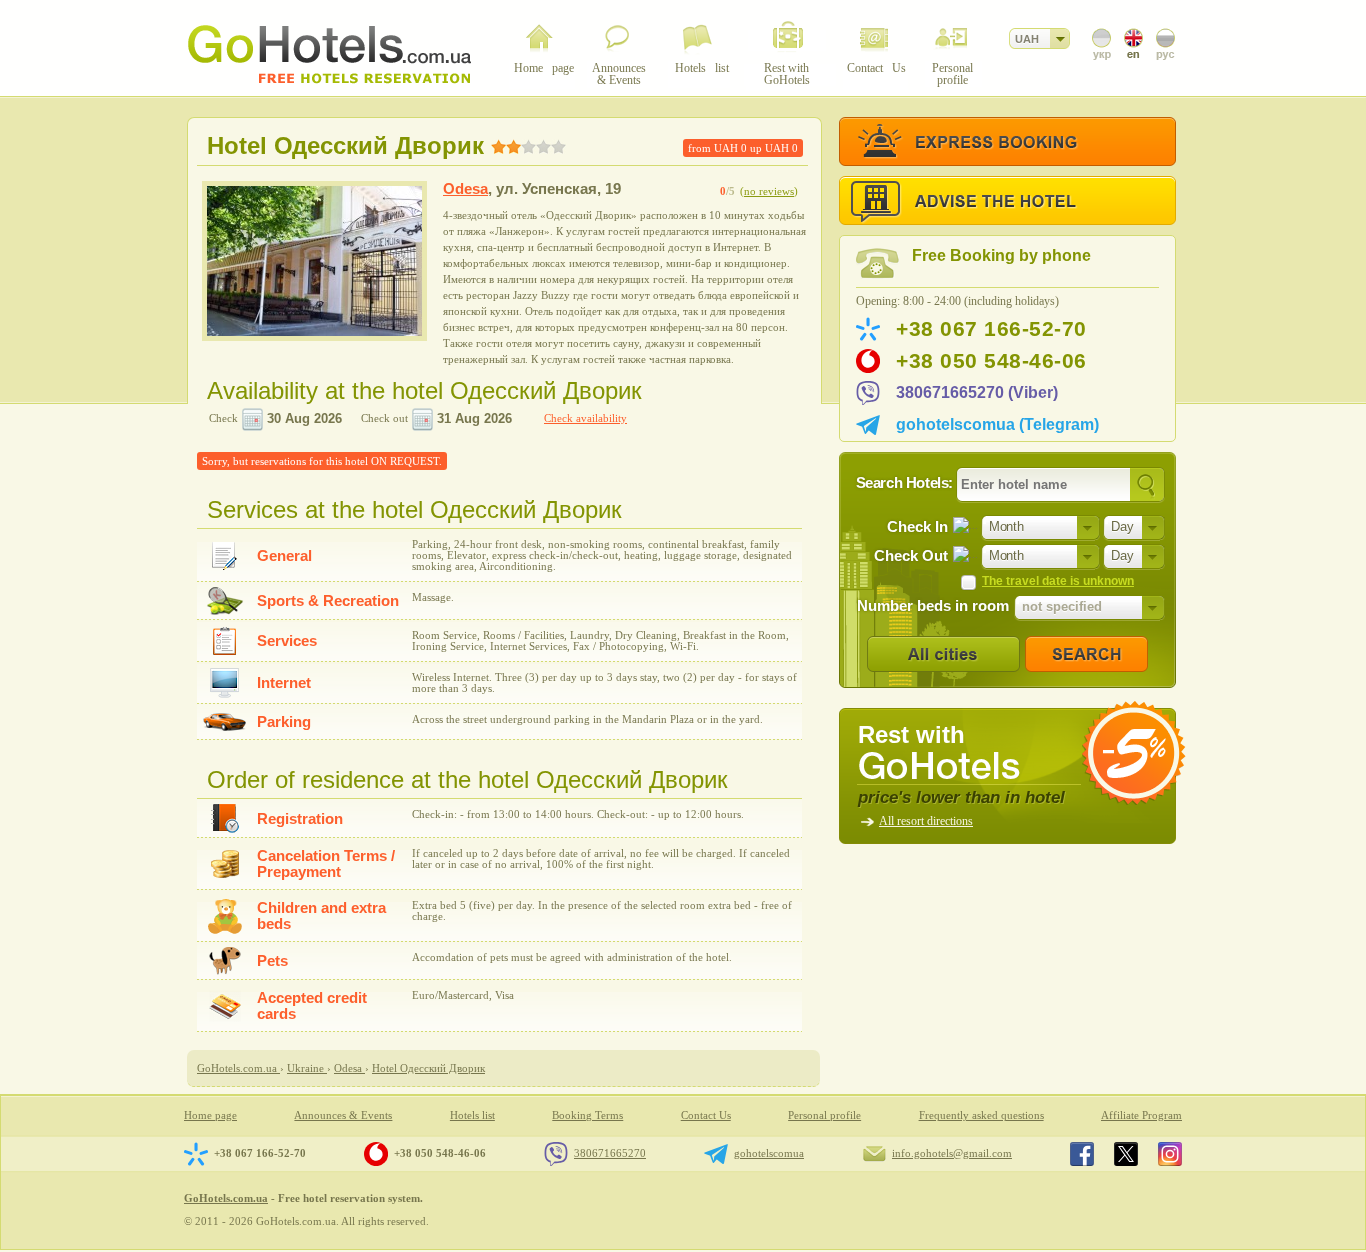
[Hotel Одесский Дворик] (314, 261)
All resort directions (926, 821)
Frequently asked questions (981, 1115)
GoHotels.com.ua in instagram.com (1170, 1154)
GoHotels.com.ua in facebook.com (1082, 1154)
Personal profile (824, 1115)
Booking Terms (587, 1115)
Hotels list (472, 1115)
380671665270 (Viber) (977, 392)
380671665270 (610, 1153)
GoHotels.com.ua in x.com (1126, 1154)
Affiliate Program (1141, 1115)
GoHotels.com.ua (226, 1198)
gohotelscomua (769, 1153)
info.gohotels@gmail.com (952, 1153)
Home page (210, 1115)
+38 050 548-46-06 (991, 361)
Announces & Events (343, 1115)
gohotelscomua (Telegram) (997, 424)
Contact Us (706, 1115)
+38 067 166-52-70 (991, 329)
